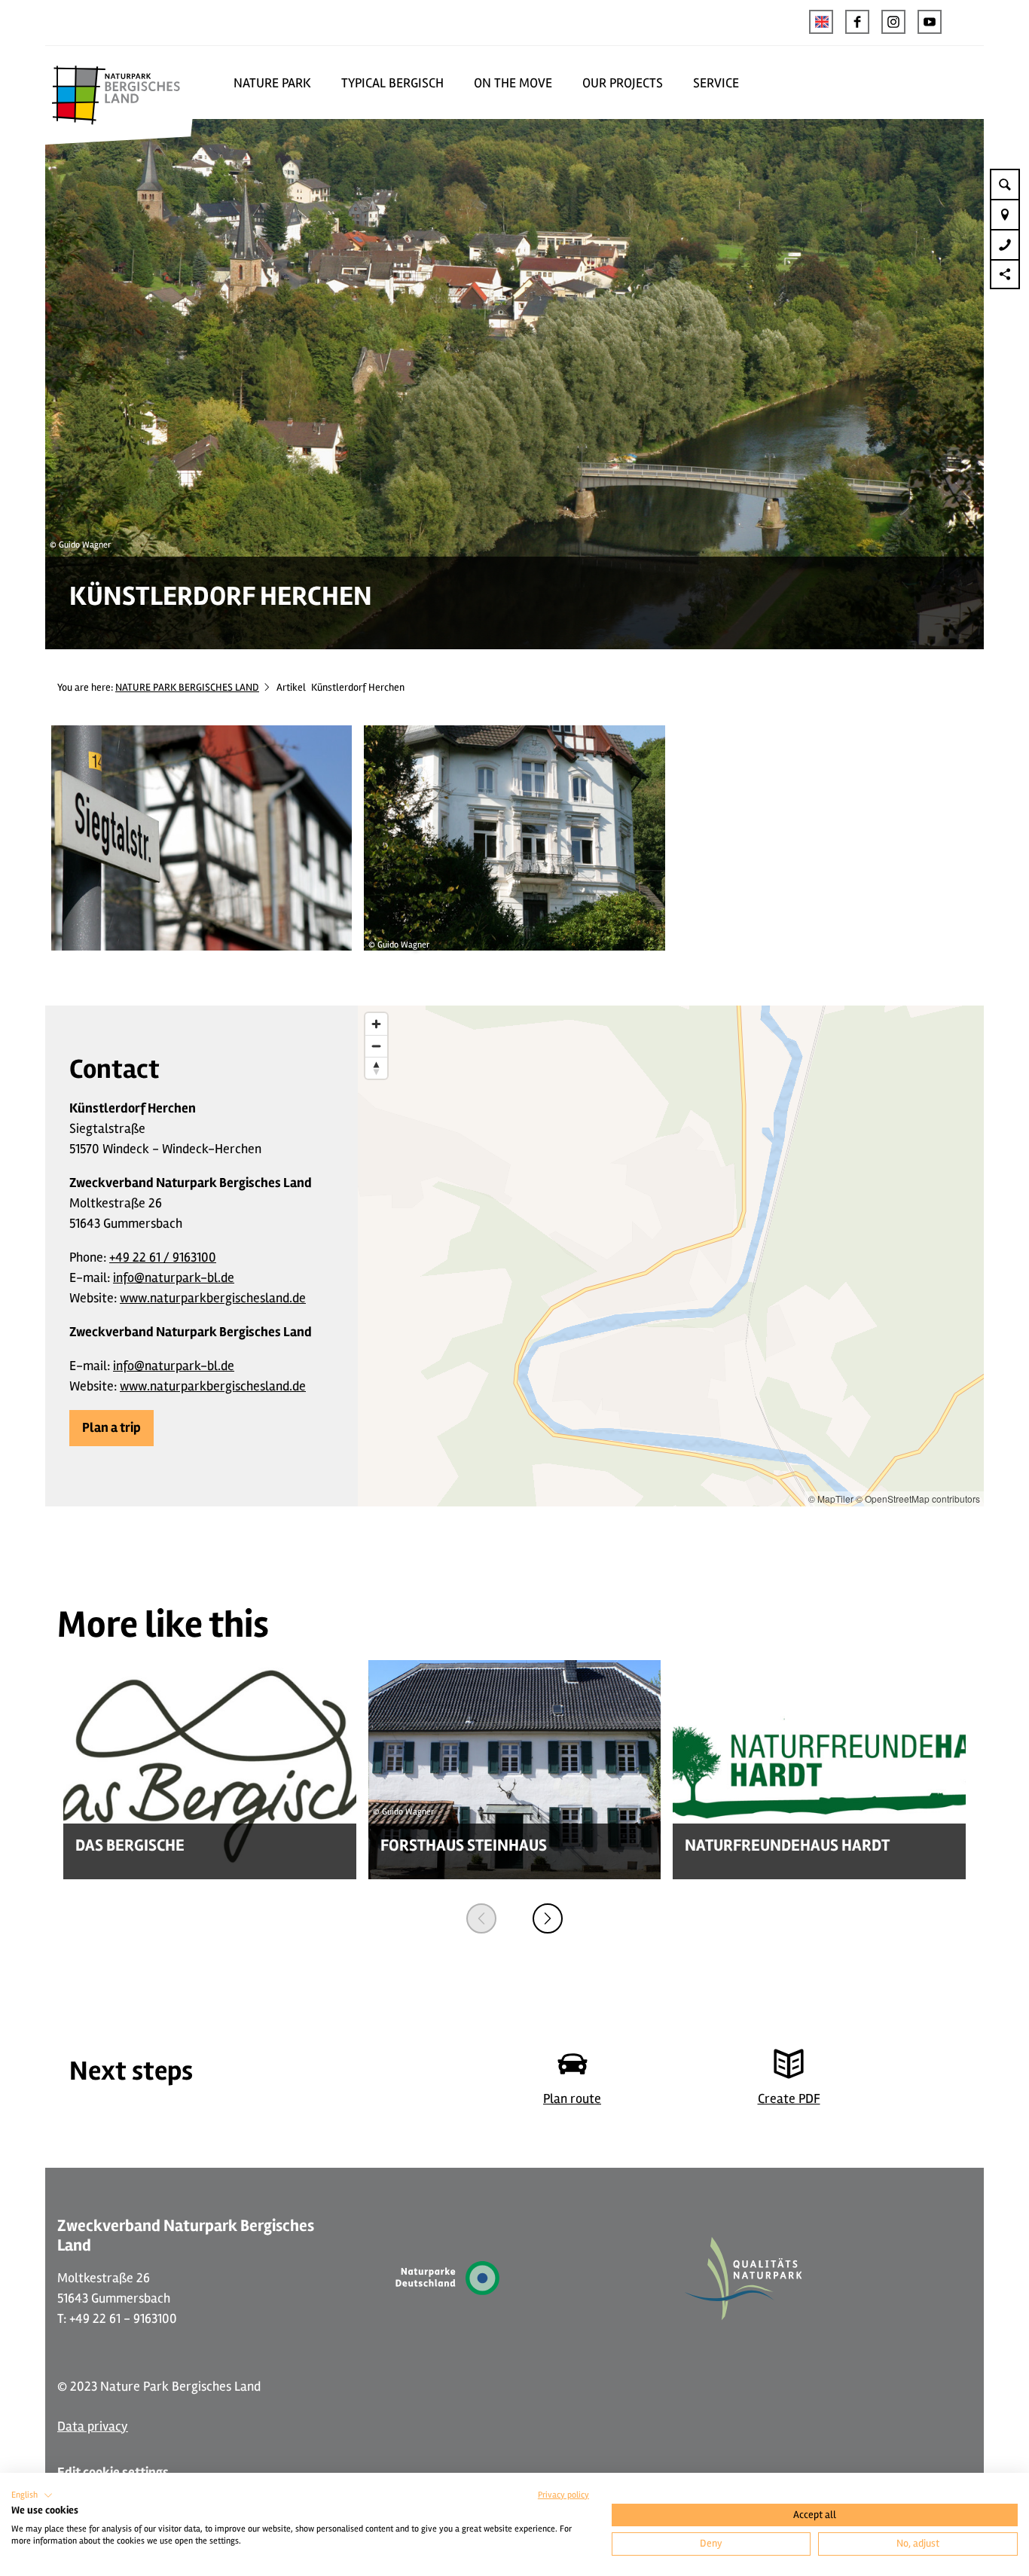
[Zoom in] (376, 1024)
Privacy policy (563, 2495)
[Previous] (481, 1918)
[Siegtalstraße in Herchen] (202, 841)
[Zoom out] (376, 1046)
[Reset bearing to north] (376, 1068)
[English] (821, 22)
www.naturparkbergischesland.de (213, 1298)
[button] (857, 22)
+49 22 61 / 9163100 (163, 1257)
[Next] (548, 1918)
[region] (671, 1256)
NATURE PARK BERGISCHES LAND (187, 687)
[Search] (1005, 184)
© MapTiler (831, 1499)
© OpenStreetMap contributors (918, 1499)
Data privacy (93, 2426)
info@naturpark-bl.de (174, 1277)
